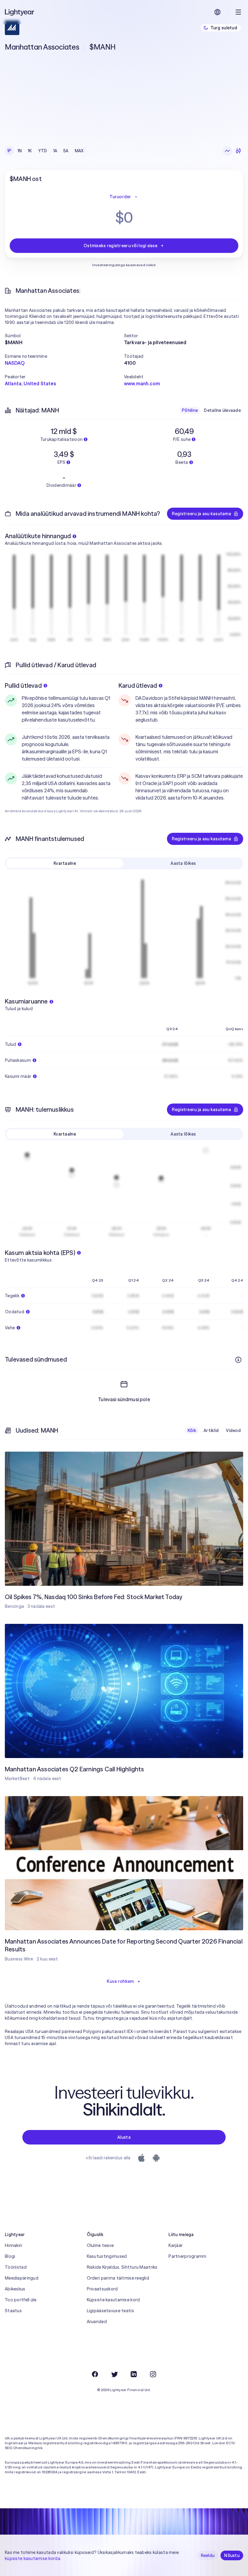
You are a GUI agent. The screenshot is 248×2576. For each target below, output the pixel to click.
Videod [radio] (233, 1430)
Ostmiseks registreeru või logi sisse (120, 246)
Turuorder (120, 197)
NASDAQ (15, 363)
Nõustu (232, 2555)
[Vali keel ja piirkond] (217, 12)
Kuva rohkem (120, 1981)
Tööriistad (16, 2267)
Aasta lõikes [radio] (183, 863)
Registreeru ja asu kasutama (201, 514)
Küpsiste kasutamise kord (113, 2300)
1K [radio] (30, 151)
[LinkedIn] (134, 2374)
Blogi (10, 2256)
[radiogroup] (46, 151)
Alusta (124, 2137)
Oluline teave (100, 2245)
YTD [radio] (43, 151)
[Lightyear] (20, 12)
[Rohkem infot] (238, 1360)
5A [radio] (66, 151)
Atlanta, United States (31, 383)
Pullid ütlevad (23, 685)
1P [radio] (9, 151)
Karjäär (176, 2245)
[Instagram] (153, 2374)
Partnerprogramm (187, 2256)
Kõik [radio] (192, 1430)
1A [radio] (55, 151)
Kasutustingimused (107, 2256)
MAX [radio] (79, 151)
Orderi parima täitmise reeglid (118, 2278)
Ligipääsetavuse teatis (110, 2311)
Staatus (13, 2311)
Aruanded (97, 2322)
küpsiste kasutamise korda (33, 2558)
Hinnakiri (14, 2245)
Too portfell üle (21, 2300)
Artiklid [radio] (211, 1430)
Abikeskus (15, 2289)
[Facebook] (95, 2374)
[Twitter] (114, 2374)
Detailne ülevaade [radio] (222, 410)
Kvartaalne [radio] (65, 863)
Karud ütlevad (138, 685)
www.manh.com (142, 383)
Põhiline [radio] (190, 410)
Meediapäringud (22, 2278)
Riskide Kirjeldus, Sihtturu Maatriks (122, 2267)
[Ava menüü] (238, 12)
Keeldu (208, 2555)
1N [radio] (20, 151)
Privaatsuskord (102, 2289)
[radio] (227, 151)
